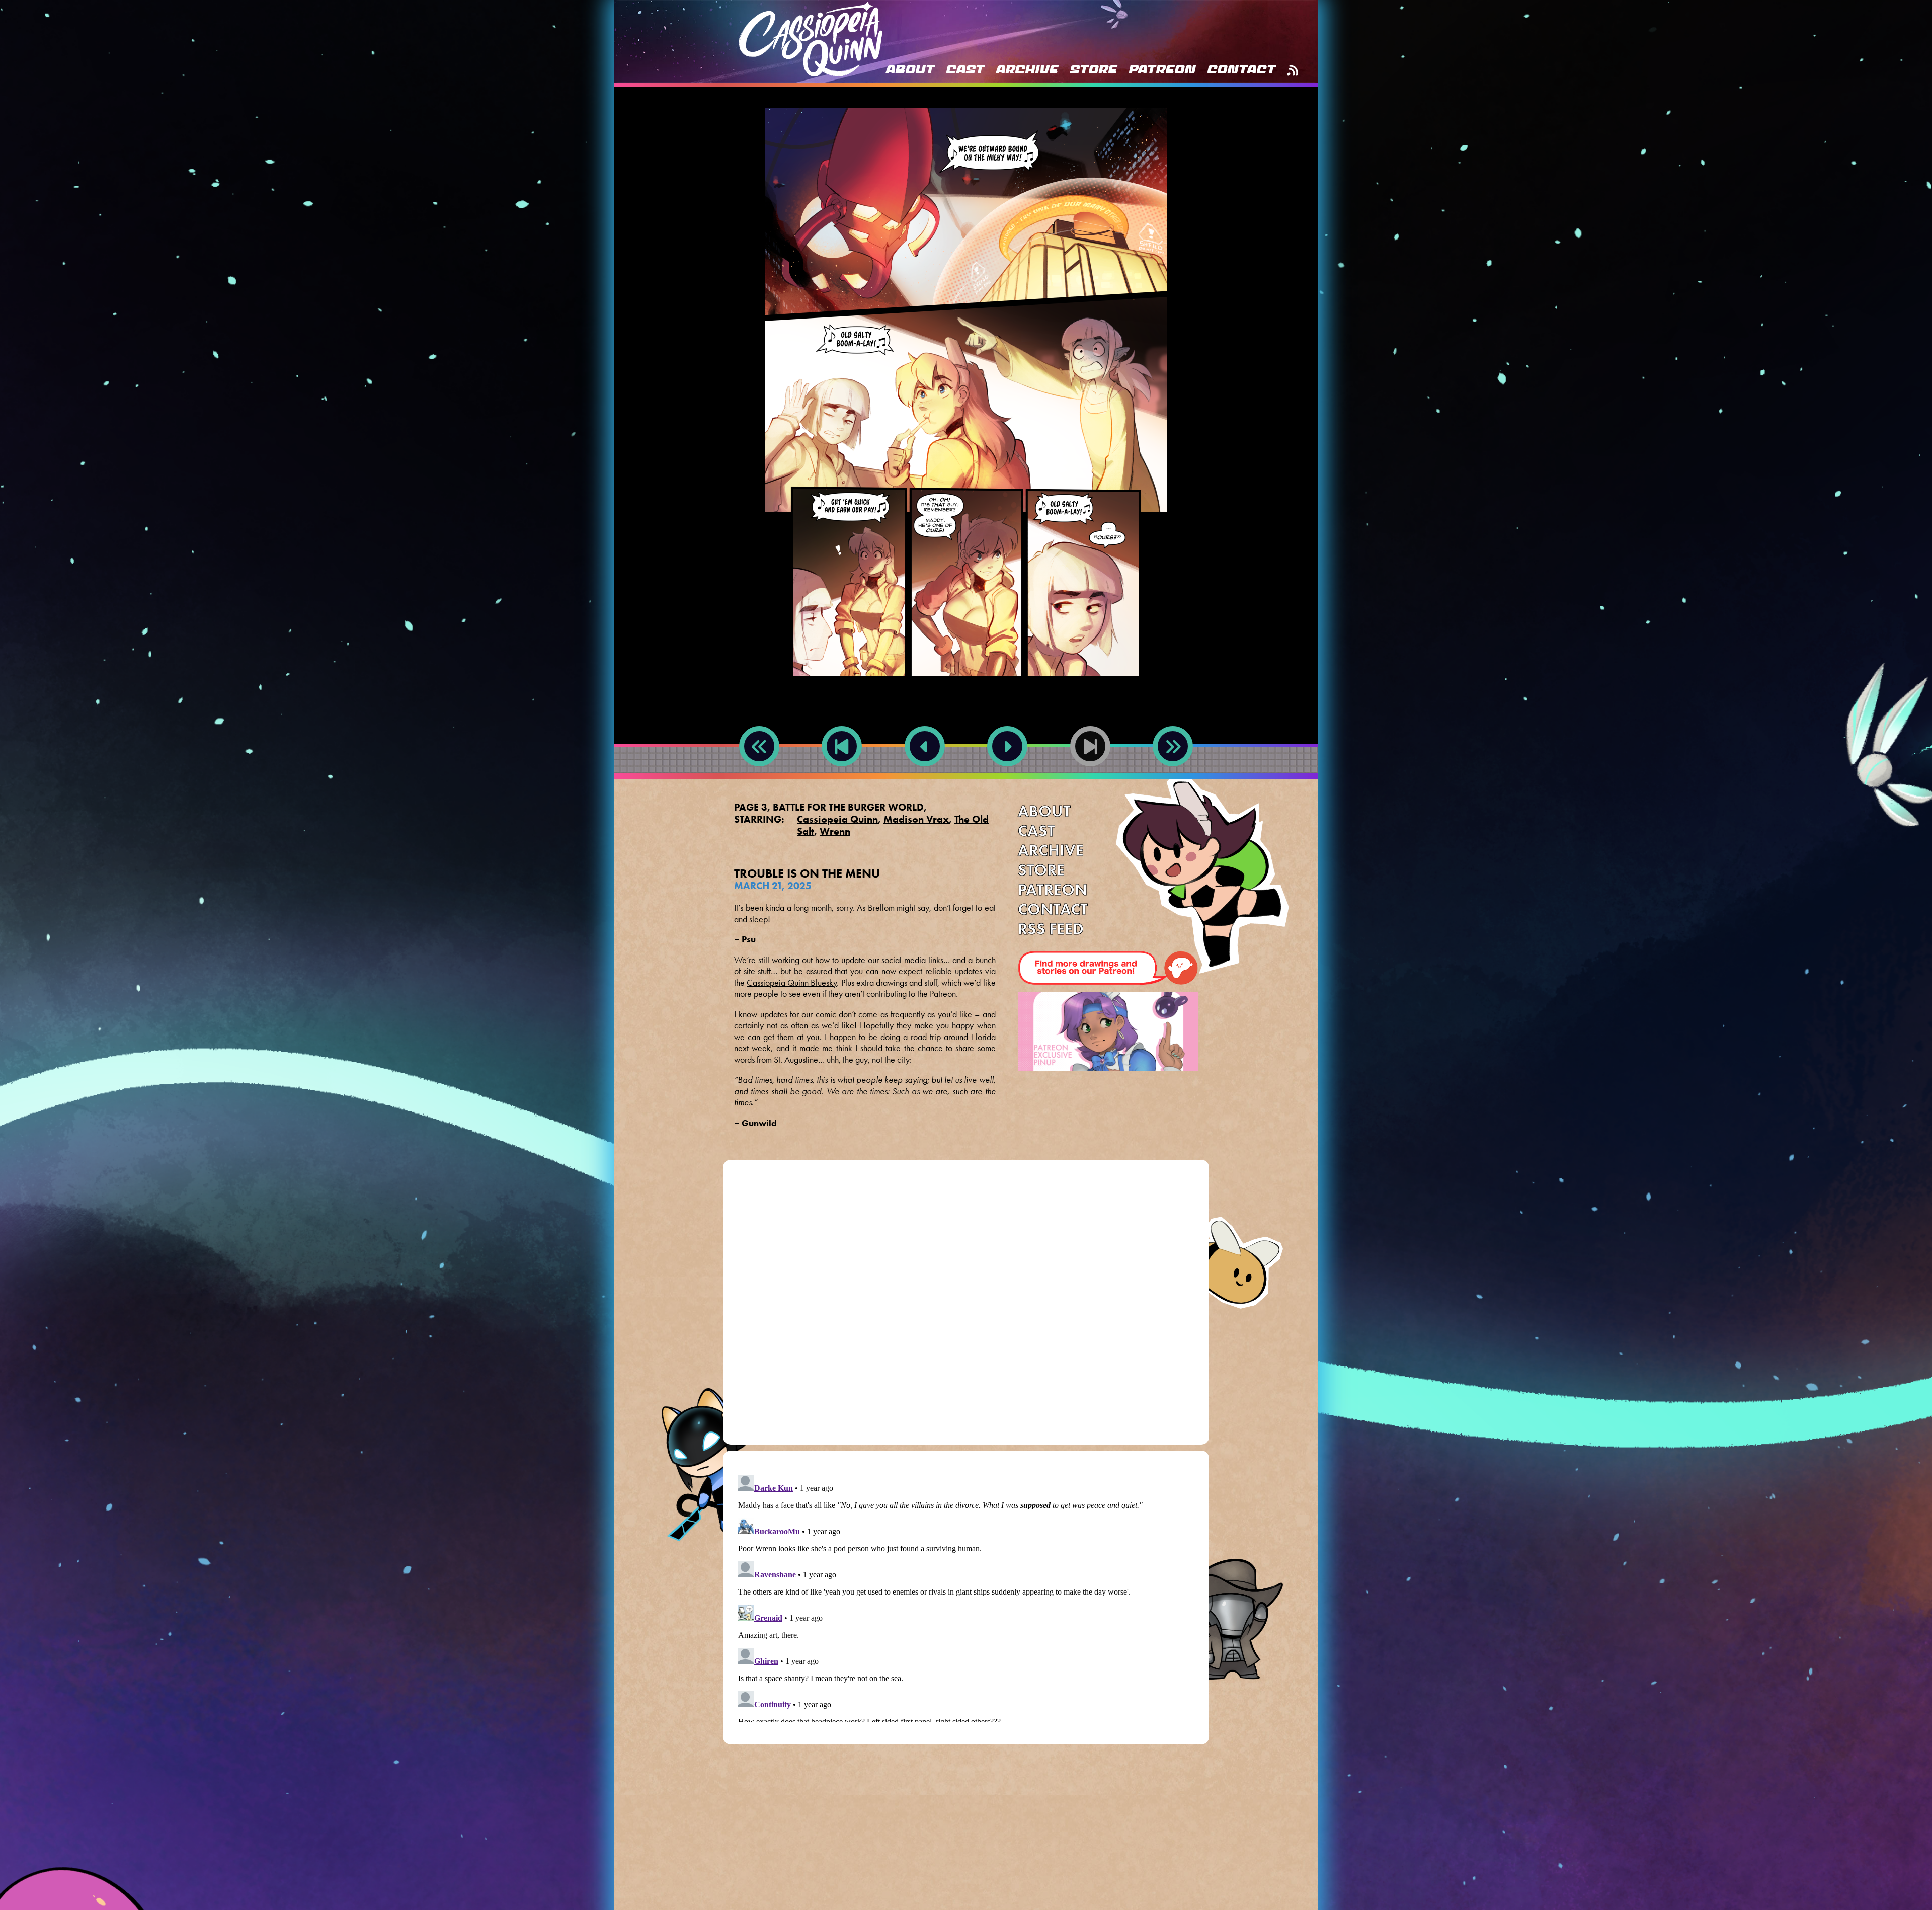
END (1173, 778)
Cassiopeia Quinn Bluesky (792, 983)
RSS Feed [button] (1292, 70)
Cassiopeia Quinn (837, 819)
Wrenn (835, 831)
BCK (842, 778)
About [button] (910, 70)
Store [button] (1093, 70)
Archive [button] (1027, 70)
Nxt (1007, 778)
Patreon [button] (1162, 70)
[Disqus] (966, 1306)
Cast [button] (965, 70)
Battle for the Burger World (848, 807)
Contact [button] (1241, 70)
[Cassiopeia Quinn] (811, 39)
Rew (759, 778)
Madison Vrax (916, 819)
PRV (924, 778)
